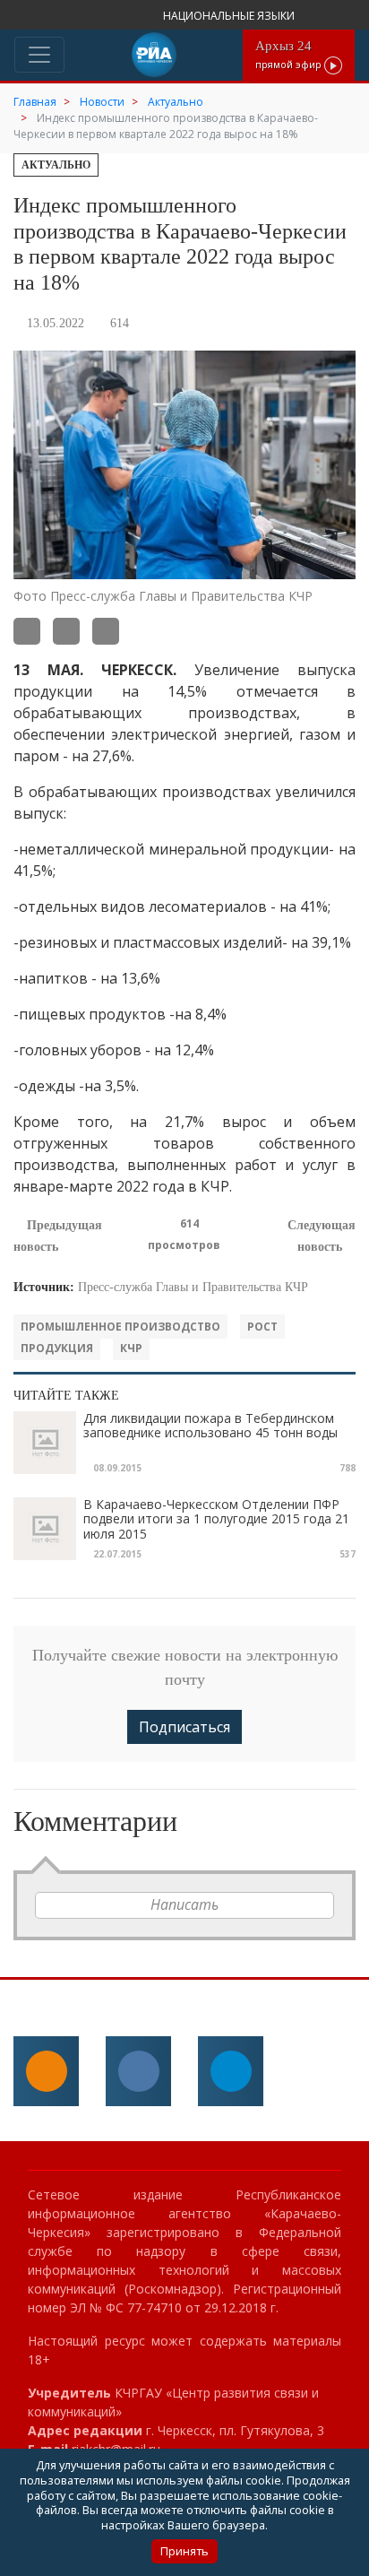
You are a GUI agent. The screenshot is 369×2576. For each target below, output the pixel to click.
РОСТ (262, 1327)
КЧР (131, 1348)
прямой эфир (290, 54)
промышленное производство (120, 1327)
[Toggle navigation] (39, 55)
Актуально (56, 165)
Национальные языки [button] (230, 16)
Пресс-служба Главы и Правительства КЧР (193, 1287)
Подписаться (184, 1727)
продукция (57, 1348)
